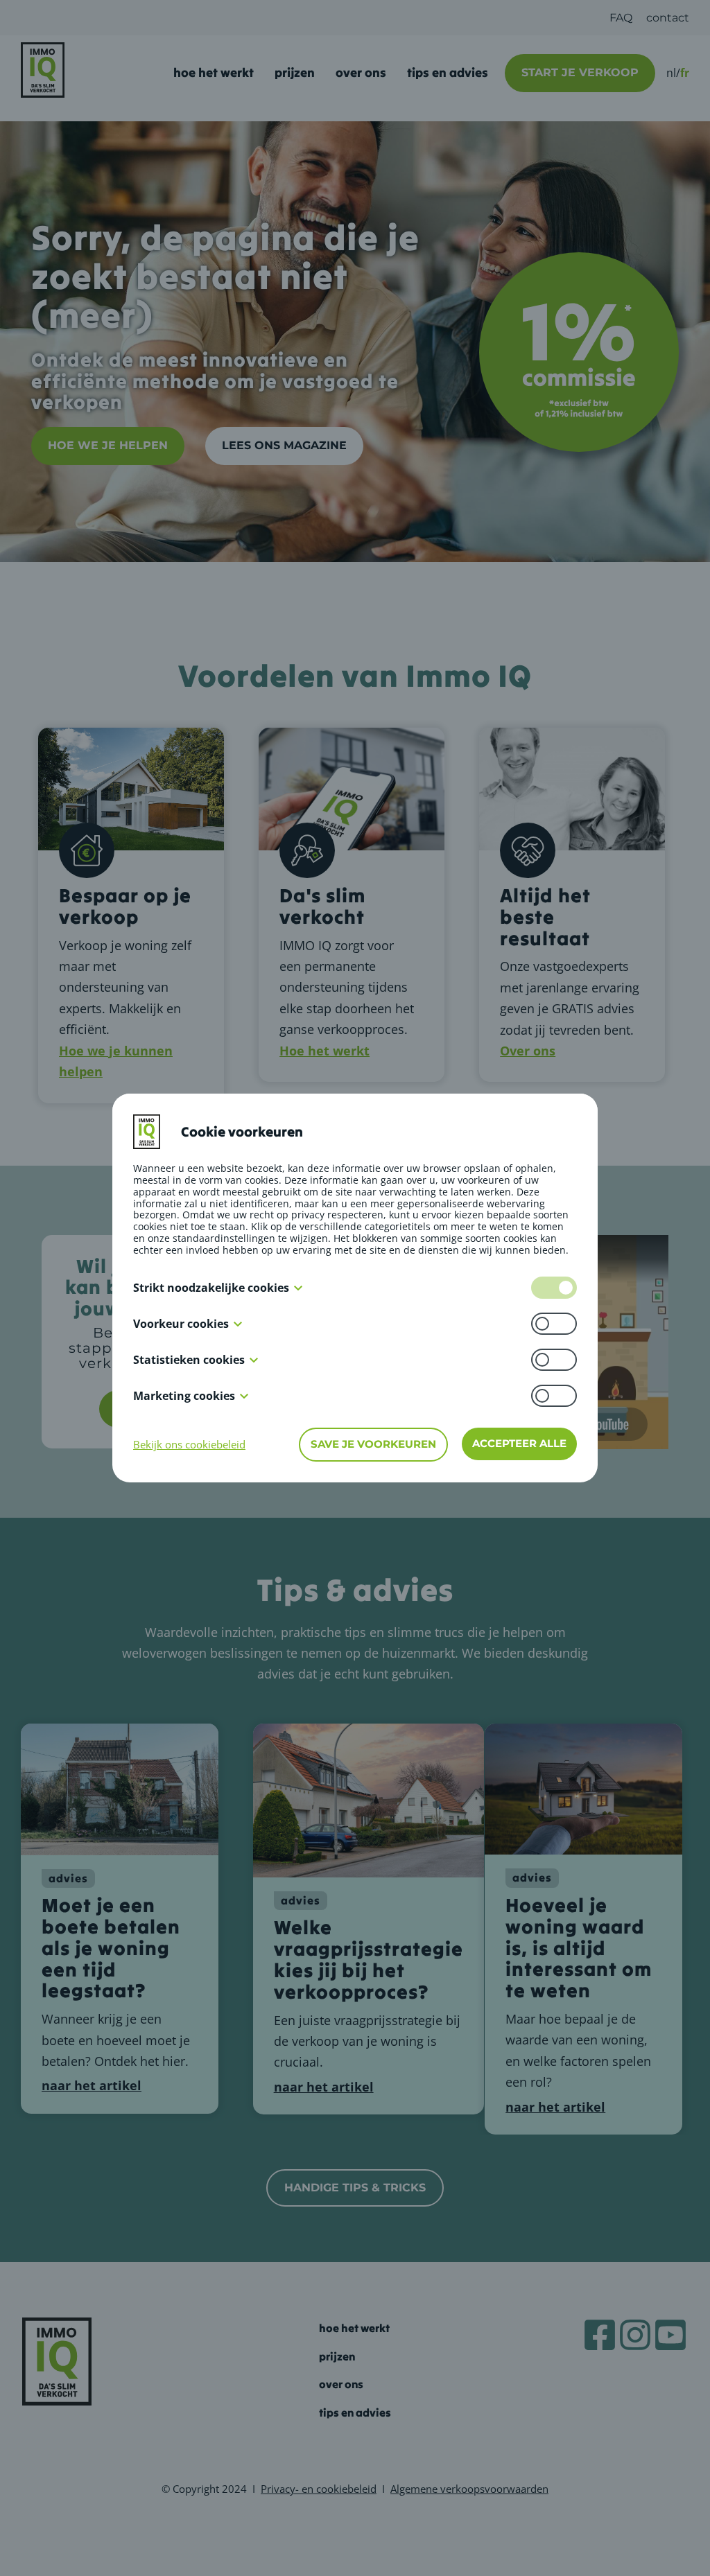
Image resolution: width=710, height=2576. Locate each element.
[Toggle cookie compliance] (554, 1324)
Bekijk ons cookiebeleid (189, 1444)
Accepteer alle (519, 1443)
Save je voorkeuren (373, 1444)
